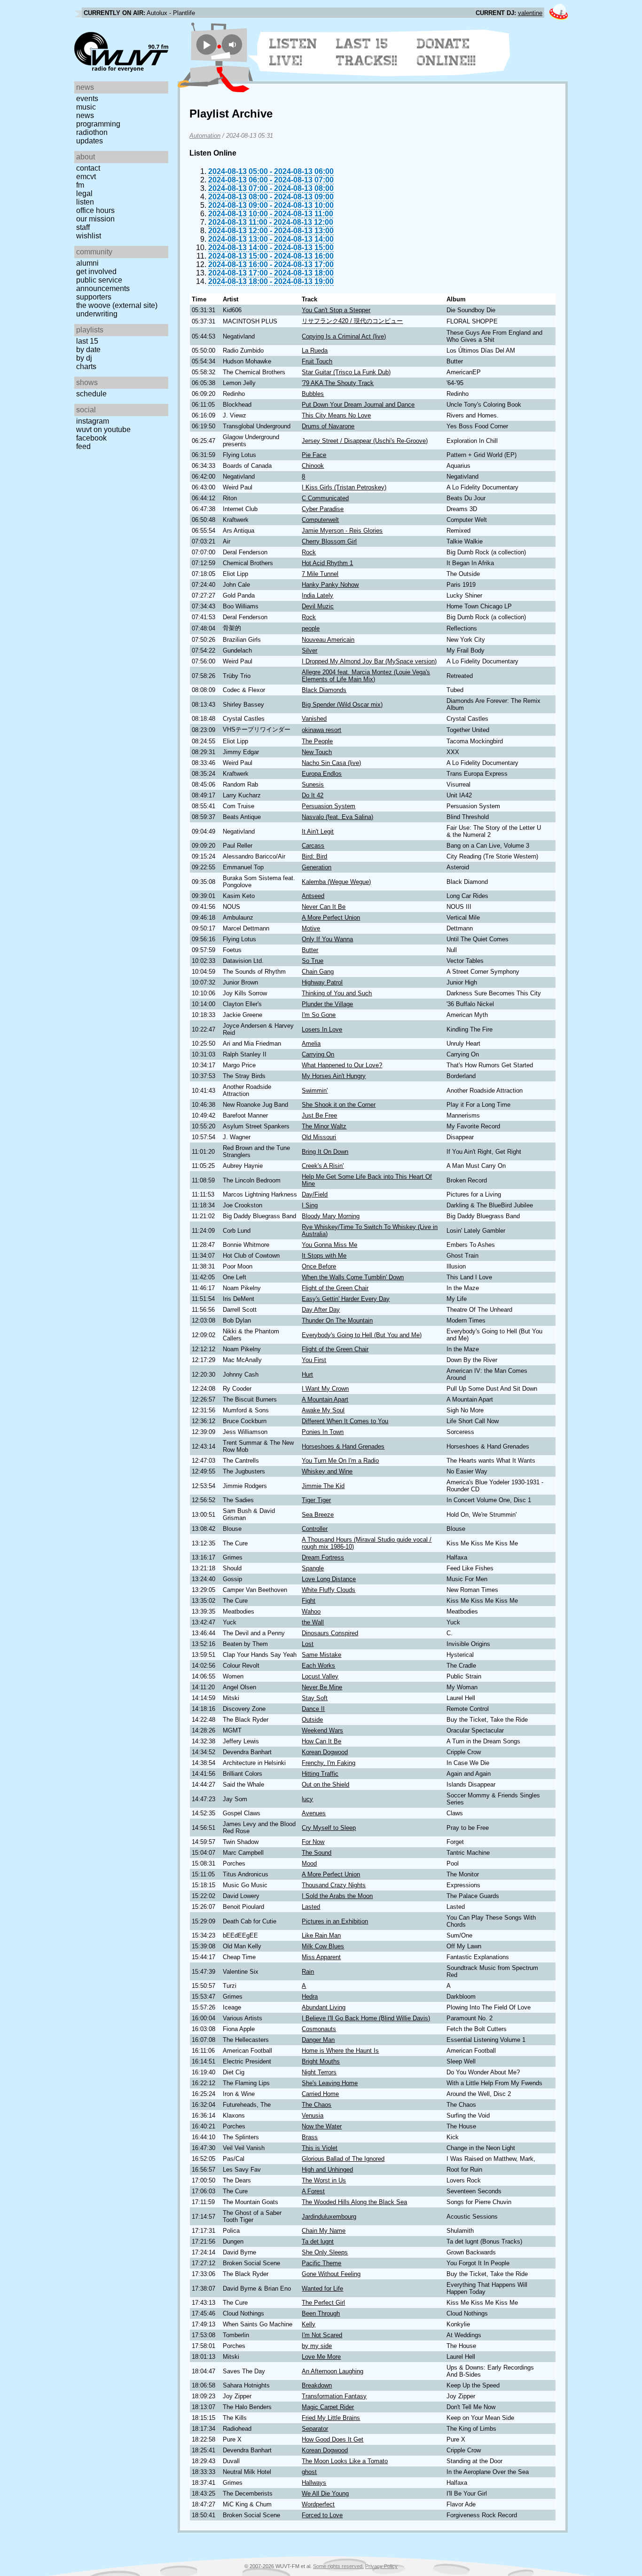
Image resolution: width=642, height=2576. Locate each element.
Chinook (313, 466)
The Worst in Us (324, 2180)
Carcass (313, 846)
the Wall (313, 1622)
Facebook (91, 438)
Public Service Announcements (103, 284)
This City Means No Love (336, 415)
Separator (315, 2429)
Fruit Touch (317, 361)
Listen (85, 202)
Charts (86, 366)
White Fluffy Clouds (329, 1590)
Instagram (93, 421)
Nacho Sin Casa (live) (331, 763)
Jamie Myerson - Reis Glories (342, 531)
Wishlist (89, 236)
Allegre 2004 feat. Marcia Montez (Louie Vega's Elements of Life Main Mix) (366, 676)
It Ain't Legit (318, 831)
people (311, 628)
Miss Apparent (321, 1957)
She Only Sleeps (325, 2252)
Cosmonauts (319, 2029)
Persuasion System (329, 806)
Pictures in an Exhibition (335, 1921)
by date (88, 350)
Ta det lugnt (318, 2241)
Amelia (311, 1044)
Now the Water (322, 2126)
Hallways (314, 2483)
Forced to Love (322, 2515)
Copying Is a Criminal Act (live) (344, 336)
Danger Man (318, 2040)
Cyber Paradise (323, 509)
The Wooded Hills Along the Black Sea (354, 2202)
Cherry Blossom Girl (329, 541)
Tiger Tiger (316, 1500)
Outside (312, 1720)
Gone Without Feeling (331, 2274)
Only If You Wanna (327, 939)
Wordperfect (318, 2504)
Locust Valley (320, 1676)
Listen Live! (294, 52)
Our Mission (95, 219)
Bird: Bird (314, 856)
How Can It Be (321, 1741)
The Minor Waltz (324, 1126)
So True (313, 961)
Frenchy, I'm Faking (329, 1763)
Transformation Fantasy (334, 2396)
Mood (309, 1863)
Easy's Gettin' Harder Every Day (346, 1299)
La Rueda (315, 351)
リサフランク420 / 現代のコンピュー (352, 321)
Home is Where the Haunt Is (340, 2051)
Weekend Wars (322, 1730)
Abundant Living (324, 2007)
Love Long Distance (329, 1579)
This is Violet (320, 2148)
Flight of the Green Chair (335, 1288)
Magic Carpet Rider (328, 2407)
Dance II (313, 1709)
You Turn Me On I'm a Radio (340, 1461)
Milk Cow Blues (323, 1946)
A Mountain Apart (325, 1399)
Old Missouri (319, 1137)
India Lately (317, 595)
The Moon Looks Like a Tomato (345, 2461)
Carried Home (320, 2094)
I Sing (310, 1205)
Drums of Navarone (328, 426)
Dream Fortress (323, 1557)
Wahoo (311, 1611)
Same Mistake (321, 1655)
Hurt (307, 1375)
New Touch (317, 752)
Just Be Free (319, 1115)
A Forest (313, 2191)
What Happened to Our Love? (342, 1065)
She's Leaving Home (330, 2083)
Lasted (311, 1907)
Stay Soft (315, 1698)
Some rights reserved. (338, 2566)
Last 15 (87, 341)
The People (317, 741)
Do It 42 (313, 795)
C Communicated (325, 498)
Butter (310, 950)
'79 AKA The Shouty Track (338, 383)
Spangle (313, 1568)
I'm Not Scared (322, 2335)
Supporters (94, 297)
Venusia (313, 2115)
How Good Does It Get (333, 2439)
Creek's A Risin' (323, 1166)
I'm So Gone (319, 1015)
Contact (88, 168)
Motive (311, 928)
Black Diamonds (324, 690)
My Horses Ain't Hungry (334, 1076)
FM (80, 185)
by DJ (84, 358)
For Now (313, 1842)
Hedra (310, 1997)
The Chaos (317, 2105)
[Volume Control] (233, 44)
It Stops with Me (324, 1256)
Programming (98, 124)
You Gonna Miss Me (329, 1245)
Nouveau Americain (328, 640)
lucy (307, 1799)
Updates (90, 141)
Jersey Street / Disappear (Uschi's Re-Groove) (365, 441)
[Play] (207, 44)
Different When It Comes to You (345, 1421)
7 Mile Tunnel (320, 574)
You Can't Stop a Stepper (336, 310)
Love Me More (321, 2357)
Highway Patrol (322, 982)
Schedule (91, 394)
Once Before (319, 1266)
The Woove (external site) (117, 305)
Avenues (314, 1813)
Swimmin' (315, 1091)
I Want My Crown (325, 1389)
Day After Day (321, 1310)
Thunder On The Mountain (337, 1320)
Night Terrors (319, 2072)
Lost (308, 1644)
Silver (309, 650)
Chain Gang (318, 972)
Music (86, 107)
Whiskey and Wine (327, 1471)
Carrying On (318, 1054)
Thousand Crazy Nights (334, 1885)
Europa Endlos (322, 774)
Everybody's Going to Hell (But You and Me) (362, 1335)
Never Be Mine (322, 1687)
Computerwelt (320, 520)
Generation (317, 867)
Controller (315, 1529)
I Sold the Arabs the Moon (337, 1896)
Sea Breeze (318, 1515)
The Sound (317, 1853)
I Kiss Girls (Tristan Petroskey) (344, 487)
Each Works (318, 1666)
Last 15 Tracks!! (367, 52)
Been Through (321, 2313)
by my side (317, 2346)
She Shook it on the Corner (339, 1105)
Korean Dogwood (325, 1752)
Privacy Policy (381, 2566)
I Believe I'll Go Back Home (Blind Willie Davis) (366, 2018)
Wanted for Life (322, 2288)
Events (87, 98)
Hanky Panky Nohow (330, 585)
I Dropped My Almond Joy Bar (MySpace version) (369, 661)
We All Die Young (325, 2493)
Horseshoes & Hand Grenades (343, 1446)
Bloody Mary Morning (331, 1216)
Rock (309, 552)
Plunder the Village (327, 1004)
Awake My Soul (323, 1410)
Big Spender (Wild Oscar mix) (342, 705)
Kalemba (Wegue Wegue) (336, 882)
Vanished (314, 719)
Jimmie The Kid (323, 1486)
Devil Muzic (318, 606)
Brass (310, 2137)
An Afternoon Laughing (333, 2371)
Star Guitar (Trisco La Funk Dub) (346, 372)
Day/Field (315, 1194)
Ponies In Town (323, 1432)
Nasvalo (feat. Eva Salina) (337, 817)
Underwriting (97, 314)
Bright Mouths (321, 2061)
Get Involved (96, 272)
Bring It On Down (325, 1152)
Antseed (313, 896)
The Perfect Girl (323, 2303)
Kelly (309, 2324)
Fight (309, 1601)
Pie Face (314, 455)
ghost (309, 2472)
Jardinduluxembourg (329, 2217)
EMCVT (86, 177)
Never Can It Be (324, 907)
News (85, 115)
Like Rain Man (321, 1935)
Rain (308, 1972)
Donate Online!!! (446, 52)
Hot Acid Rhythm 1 (327, 563)
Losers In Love (322, 1029)
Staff (83, 227)
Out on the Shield (325, 1784)
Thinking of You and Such (337, 993)
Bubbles (313, 394)
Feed (83, 446)
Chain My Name (324, 2231)
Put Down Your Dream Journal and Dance (358, 405)
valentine (530, 13)
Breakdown (317, 2385)
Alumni (87, 263)
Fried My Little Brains (331, 2418)
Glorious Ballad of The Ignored (343, 2159)
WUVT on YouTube (103, 429)
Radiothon (92, 132)
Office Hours (95, 210)
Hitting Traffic (320, 1774)
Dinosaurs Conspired (330, 1633)
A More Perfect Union (331, 918)
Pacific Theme (321, 2263)
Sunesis (313, 784)
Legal (84, 193)
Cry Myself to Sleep (329, 1828)
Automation (205, 136)
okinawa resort (321, 730)
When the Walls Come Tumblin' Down (353, 1277)
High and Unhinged (327, 2170)
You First (314, 1360)
